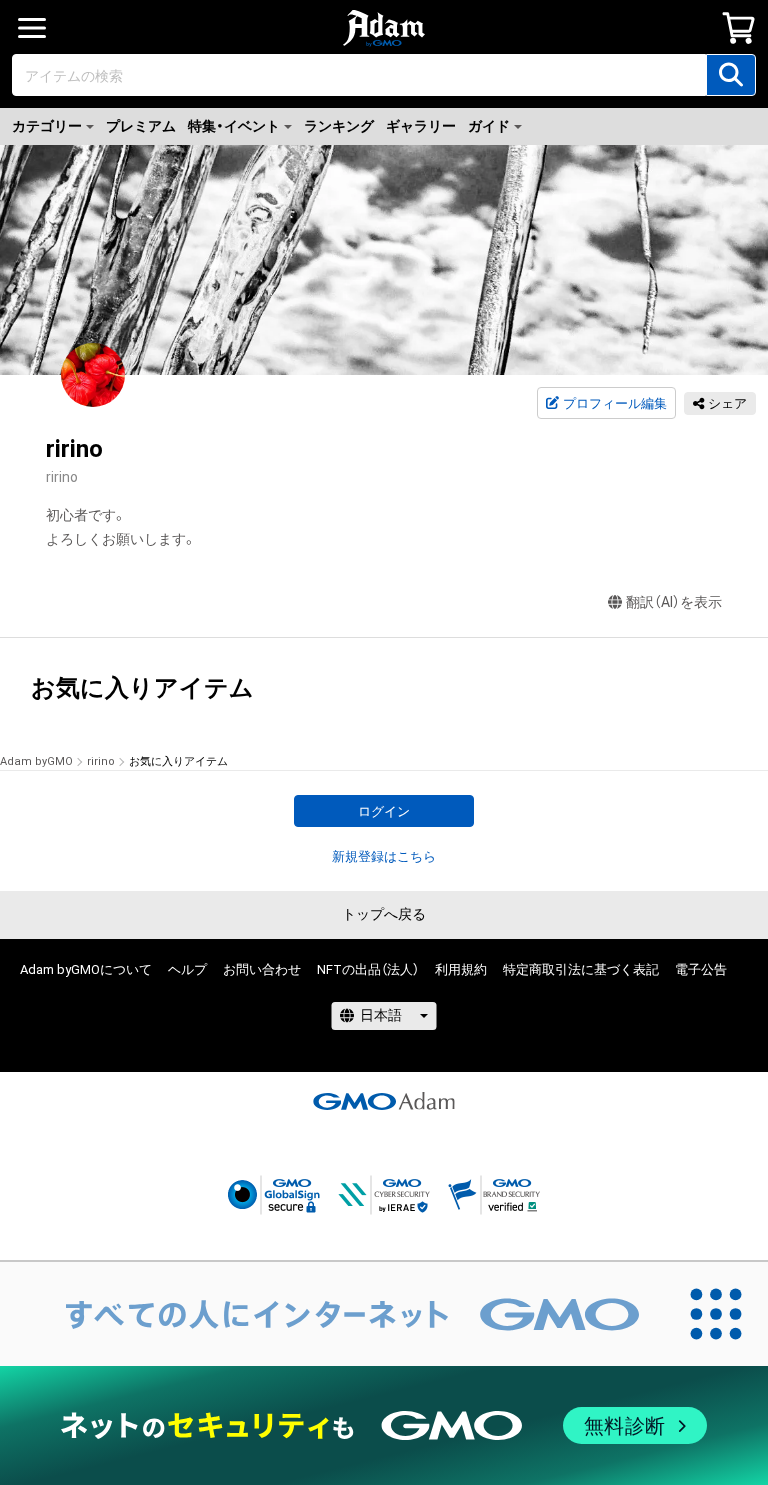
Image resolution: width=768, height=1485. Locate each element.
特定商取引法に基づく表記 (581, 969)
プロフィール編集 (615, 403)
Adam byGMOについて (86, 969)
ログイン (384, 811)
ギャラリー (421, 126)
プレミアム (141, 126)
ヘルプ (187, 969)
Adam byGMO (36, 761)
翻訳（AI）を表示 (674, 602)
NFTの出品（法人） (368, 969)
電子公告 (701, 969)
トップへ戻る (384, 914)
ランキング (339, 126)
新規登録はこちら (384, 856)
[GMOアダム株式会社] (384, 1101)
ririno (101, 761)
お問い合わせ (262, 969)
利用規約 (461, 969)
